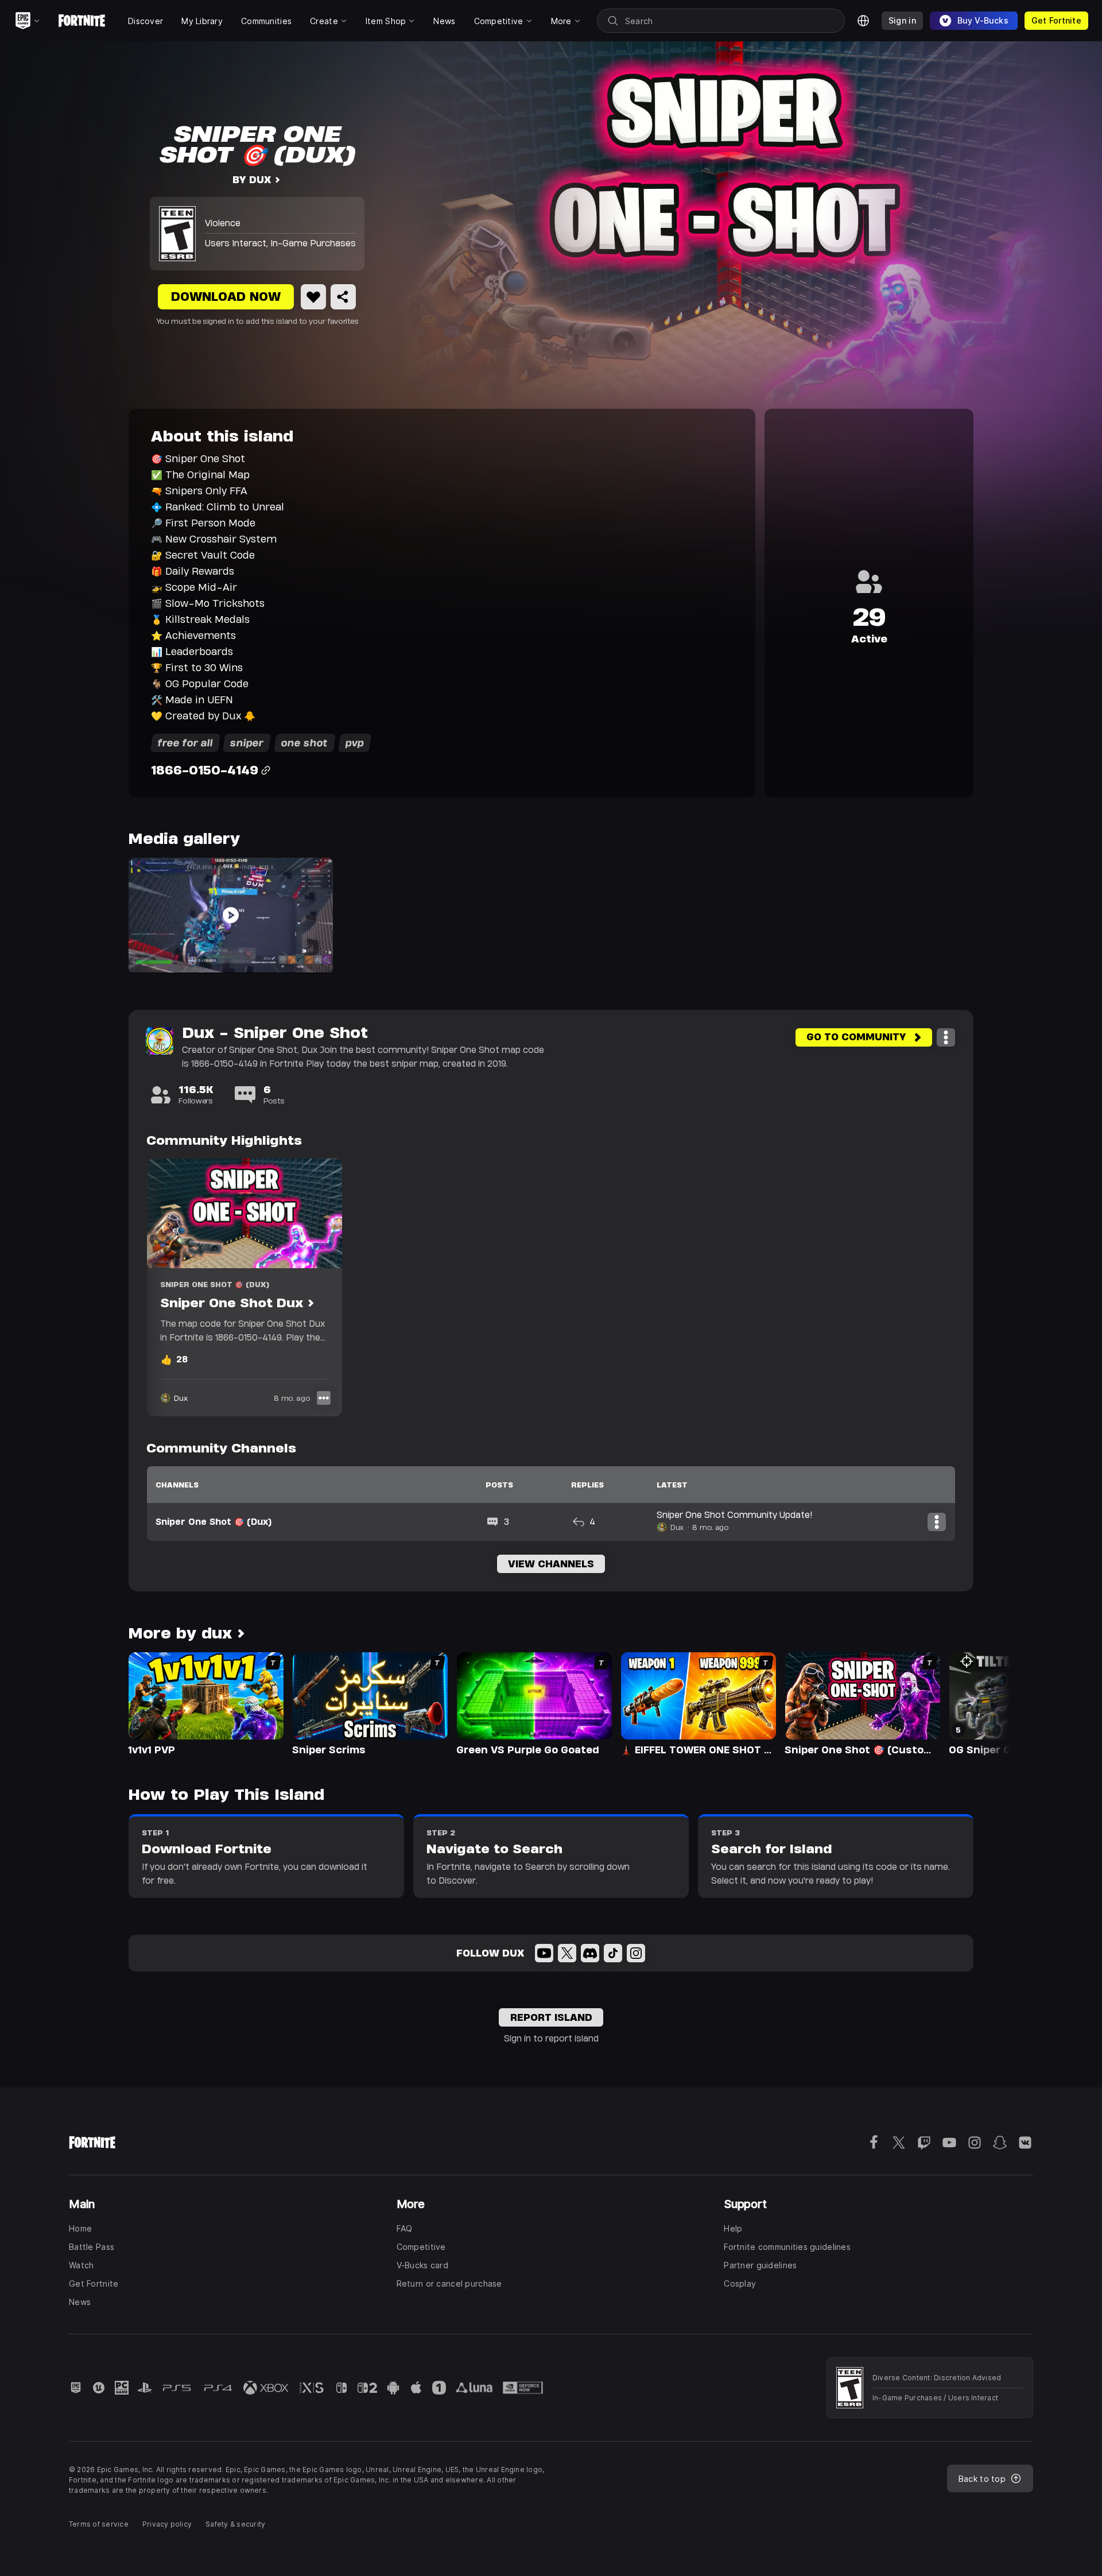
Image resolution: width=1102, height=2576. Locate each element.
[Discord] (590, 1953)
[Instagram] (636, 1953)
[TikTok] (613, 1953)
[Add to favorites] (313, 297)
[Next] (979, 1703)
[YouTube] (544, 1953)
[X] (567, 1953)
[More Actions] (946, 1037)
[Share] (343, 297)
